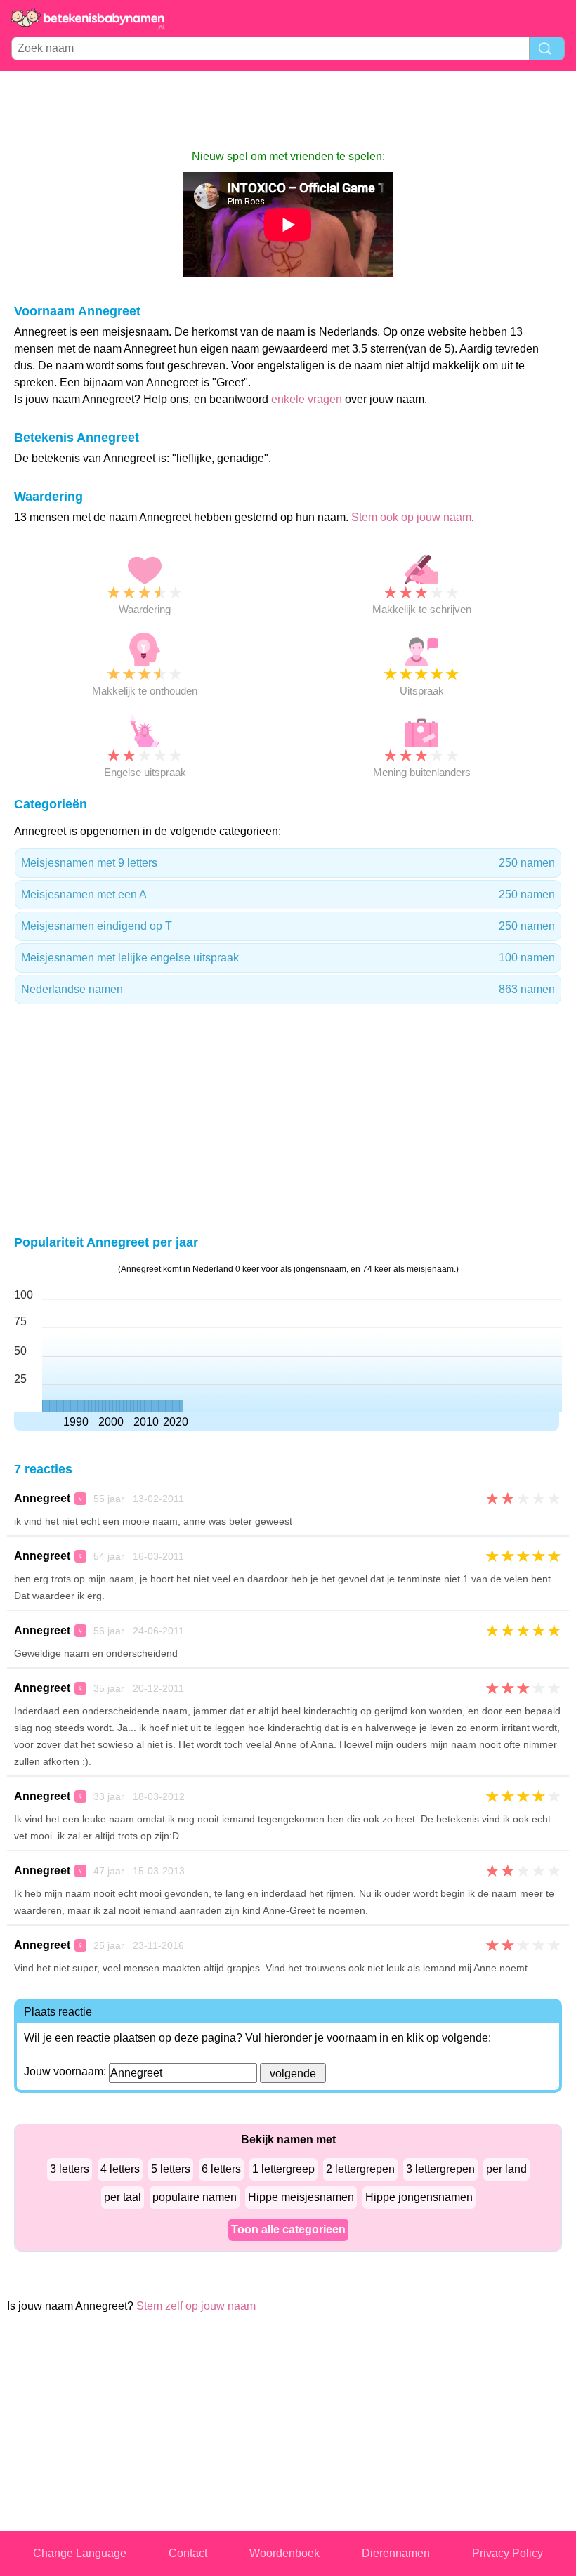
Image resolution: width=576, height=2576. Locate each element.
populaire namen (195, 2197)
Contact (188, 2553)
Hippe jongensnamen (419, 2197)
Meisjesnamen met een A (288, 894)
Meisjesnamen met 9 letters (288, 863)
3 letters (70, 2169)
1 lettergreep (283, 2169)
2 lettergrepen (360, 2169)
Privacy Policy (508, 2553)
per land (506, 2169)
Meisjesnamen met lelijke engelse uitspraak (288, 958)
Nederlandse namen (288, 989)
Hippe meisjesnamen (301, 2197)
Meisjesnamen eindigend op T (288, 926)
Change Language (80, 2553)
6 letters (221, 2169)
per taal (123, 2197)
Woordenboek (284, 2553)
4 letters (120, 2169)
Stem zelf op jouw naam (196, 2306)
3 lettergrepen (440, 2169)
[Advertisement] (288, 110)
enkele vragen (307, 399)
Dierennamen (396, 2553)
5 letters (171, 2169)
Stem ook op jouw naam (411, 517)
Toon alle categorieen (288, 2229)
